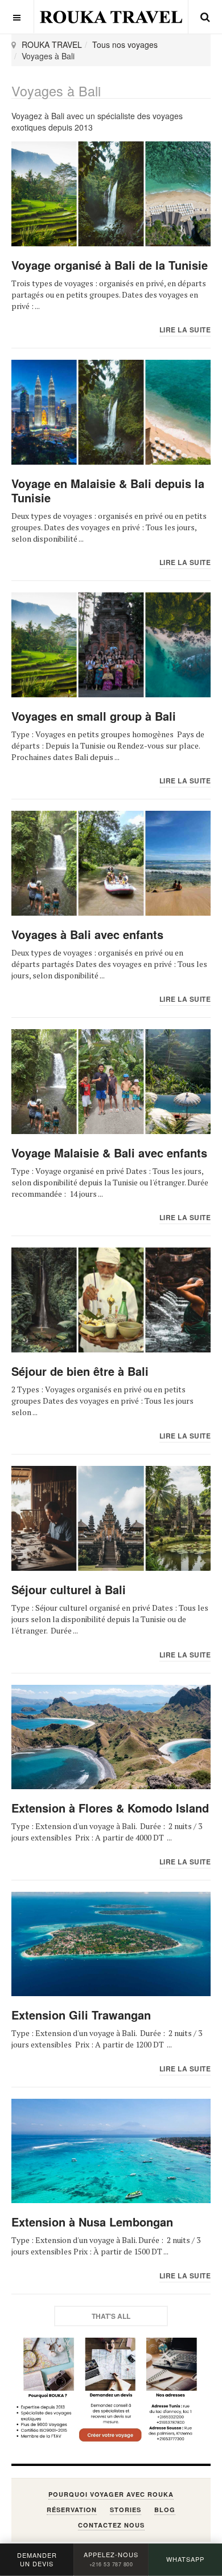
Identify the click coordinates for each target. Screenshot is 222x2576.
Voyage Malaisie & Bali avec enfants (109, 1153)
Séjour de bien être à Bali (80, 1371)
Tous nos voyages (125, 44)
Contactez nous (111, 2525)
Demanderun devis (37, 2559)
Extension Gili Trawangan (81, 2015)
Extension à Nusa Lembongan (92, 2222)
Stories (126, 2510)
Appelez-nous (111, 2559)
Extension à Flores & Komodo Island (110, 1808)
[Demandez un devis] (111, 2390)
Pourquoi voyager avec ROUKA (111, 2494)
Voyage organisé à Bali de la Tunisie (110, 265)
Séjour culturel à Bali (69, 1589)
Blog (165, 2510)
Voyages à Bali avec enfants (87, 934)
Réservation (72, 2510)
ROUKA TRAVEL (52, 44)
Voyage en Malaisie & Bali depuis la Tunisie (108, 490)
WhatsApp (185, 2559)
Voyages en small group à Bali (94, 716)
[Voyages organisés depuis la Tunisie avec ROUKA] (111, 17)
